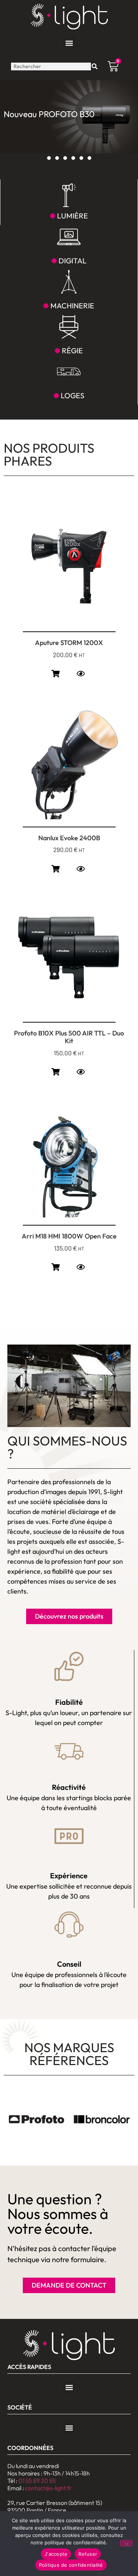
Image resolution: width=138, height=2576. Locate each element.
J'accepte (56, 2554)
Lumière (72, 216)
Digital (72, 261)
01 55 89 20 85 (37, 2481)
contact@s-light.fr (48, 2488)
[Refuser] (126, 2543)
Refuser (88, 2554)
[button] (69, 43)
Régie (72, 351)
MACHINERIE (72, 306)
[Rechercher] (95, 66)
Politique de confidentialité (71, 2565)
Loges (72, 395)
